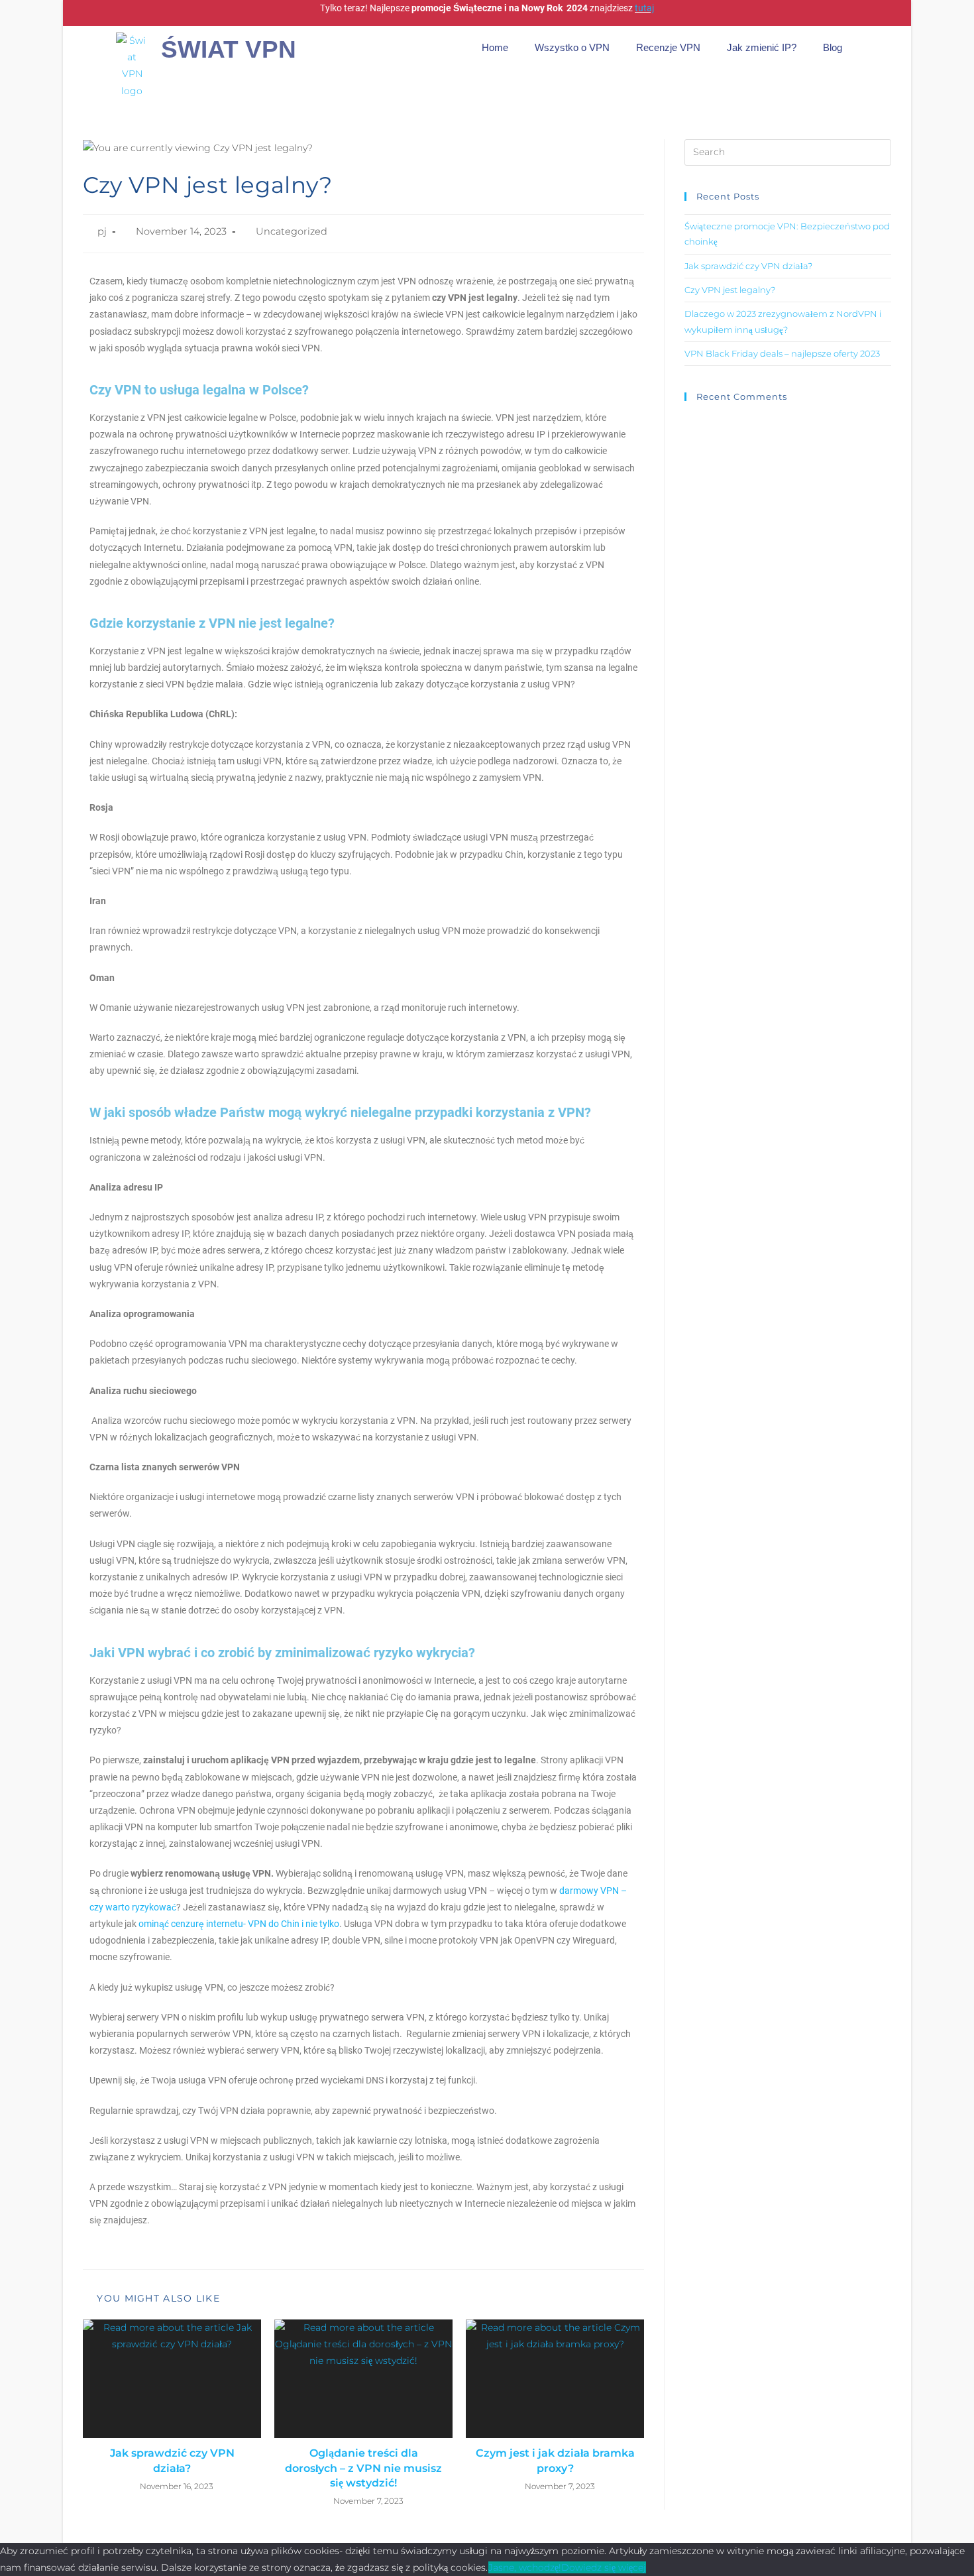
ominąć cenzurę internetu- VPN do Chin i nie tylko (239, 1924)
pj (102, 231)
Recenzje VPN (668, 47)
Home (495, 47)
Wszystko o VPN (572, 47)
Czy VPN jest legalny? (730, 290)
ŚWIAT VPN (229, 49)
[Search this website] (788, 151)
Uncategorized (292, 231)
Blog (833, 47)
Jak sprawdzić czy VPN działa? (172, 2460)
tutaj (644, 8)
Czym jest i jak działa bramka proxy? (555, 2460)
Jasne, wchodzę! (525, 2567)
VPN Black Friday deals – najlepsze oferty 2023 (782, 353)
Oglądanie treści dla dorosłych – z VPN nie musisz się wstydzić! (363, 2468)
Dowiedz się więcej (604, 2567)
